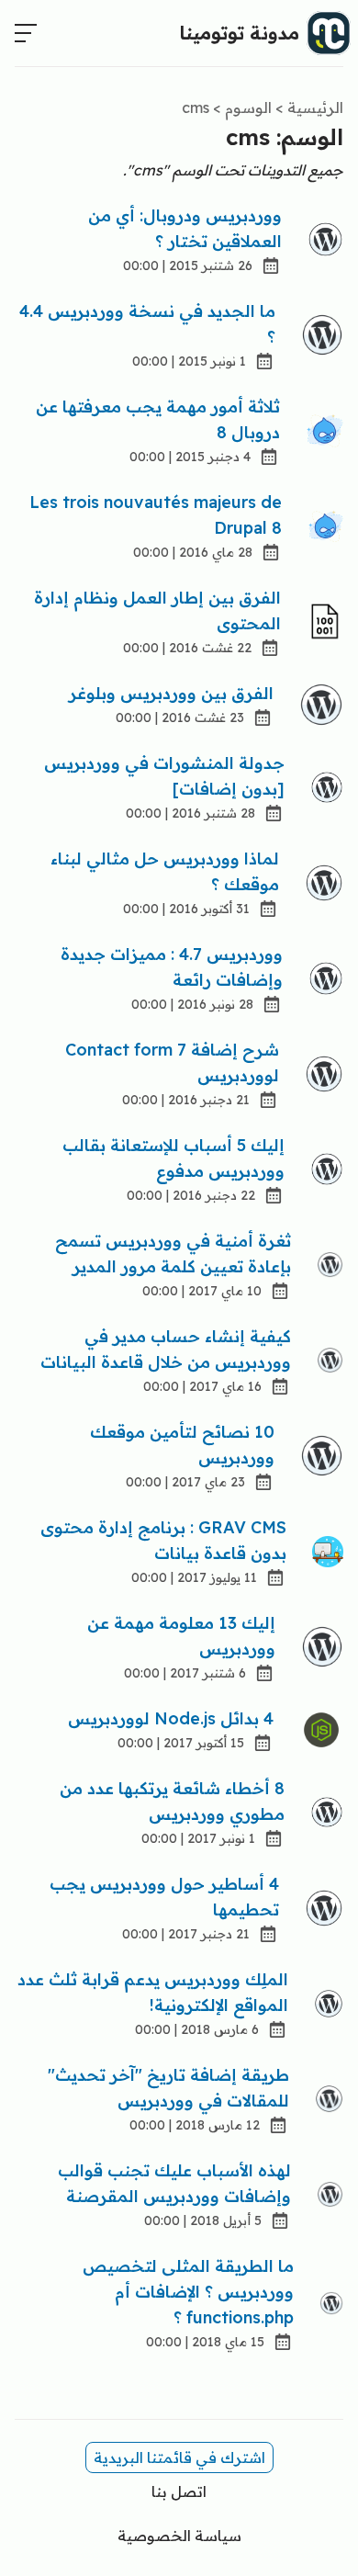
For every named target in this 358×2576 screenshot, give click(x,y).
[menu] (26, 33)
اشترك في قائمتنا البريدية (179, 2457)
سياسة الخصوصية (179, 2536)
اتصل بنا (179, 2491)
